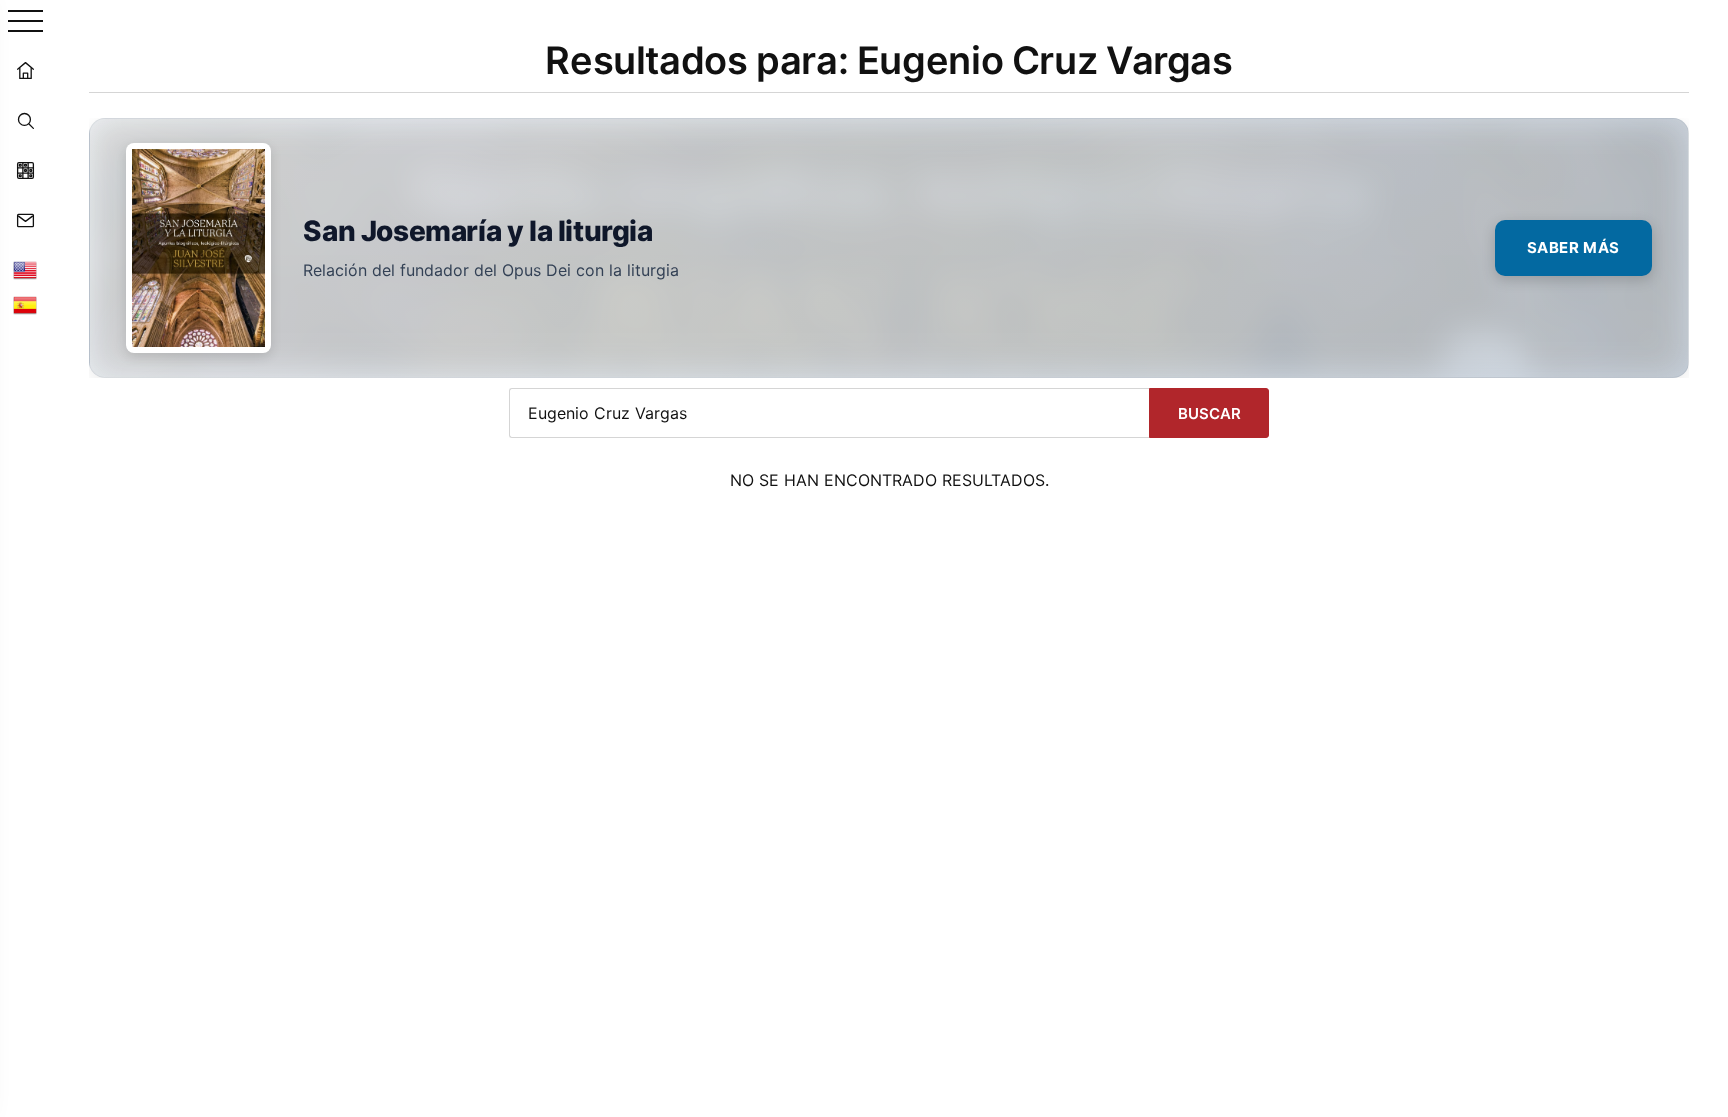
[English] (25, 270)
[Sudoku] (25, 170)
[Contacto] (25, 220)
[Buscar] (25, 120)
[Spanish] (25, 305)
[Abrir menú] (25, 22)
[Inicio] (25, 70)
